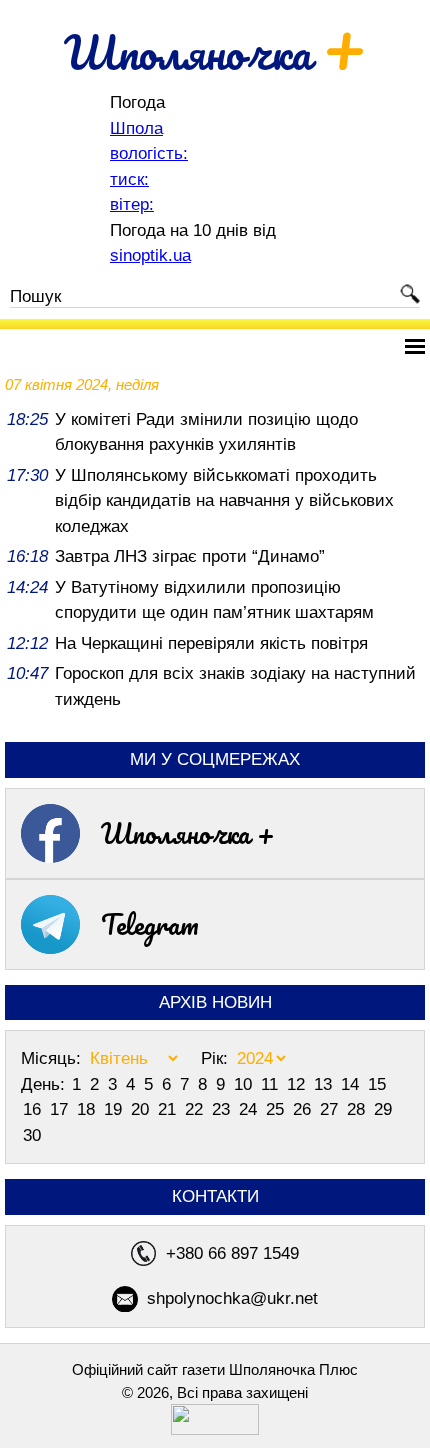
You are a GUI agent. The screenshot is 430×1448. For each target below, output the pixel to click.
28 (358, 1109)
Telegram (150, 924)
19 (115, 1109)
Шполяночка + (188, 833)
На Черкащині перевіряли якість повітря (211, 643)
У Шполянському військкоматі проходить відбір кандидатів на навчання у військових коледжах (224, 501)
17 (61, 1109)
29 (383, 1109)
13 (325, 1084)
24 (250, 1109)
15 (377, 1084)
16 (34, 1109)
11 (272, 1084)
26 (304, 1109)
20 (142, 1109)
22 (196, 1109)
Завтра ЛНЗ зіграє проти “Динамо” (190, 556)
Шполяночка (215, 52)
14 (352, 1084)
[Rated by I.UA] (215, 1429)
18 (88, 1109)
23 (223, 1109)
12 (298, 1084)
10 (245, 1084)
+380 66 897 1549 (232, 1253)
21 (169, 1109)
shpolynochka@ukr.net (232, 1298)
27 (331, 1109)
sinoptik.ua (150, 255)
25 (277, 1109)
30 (32, 1135)
